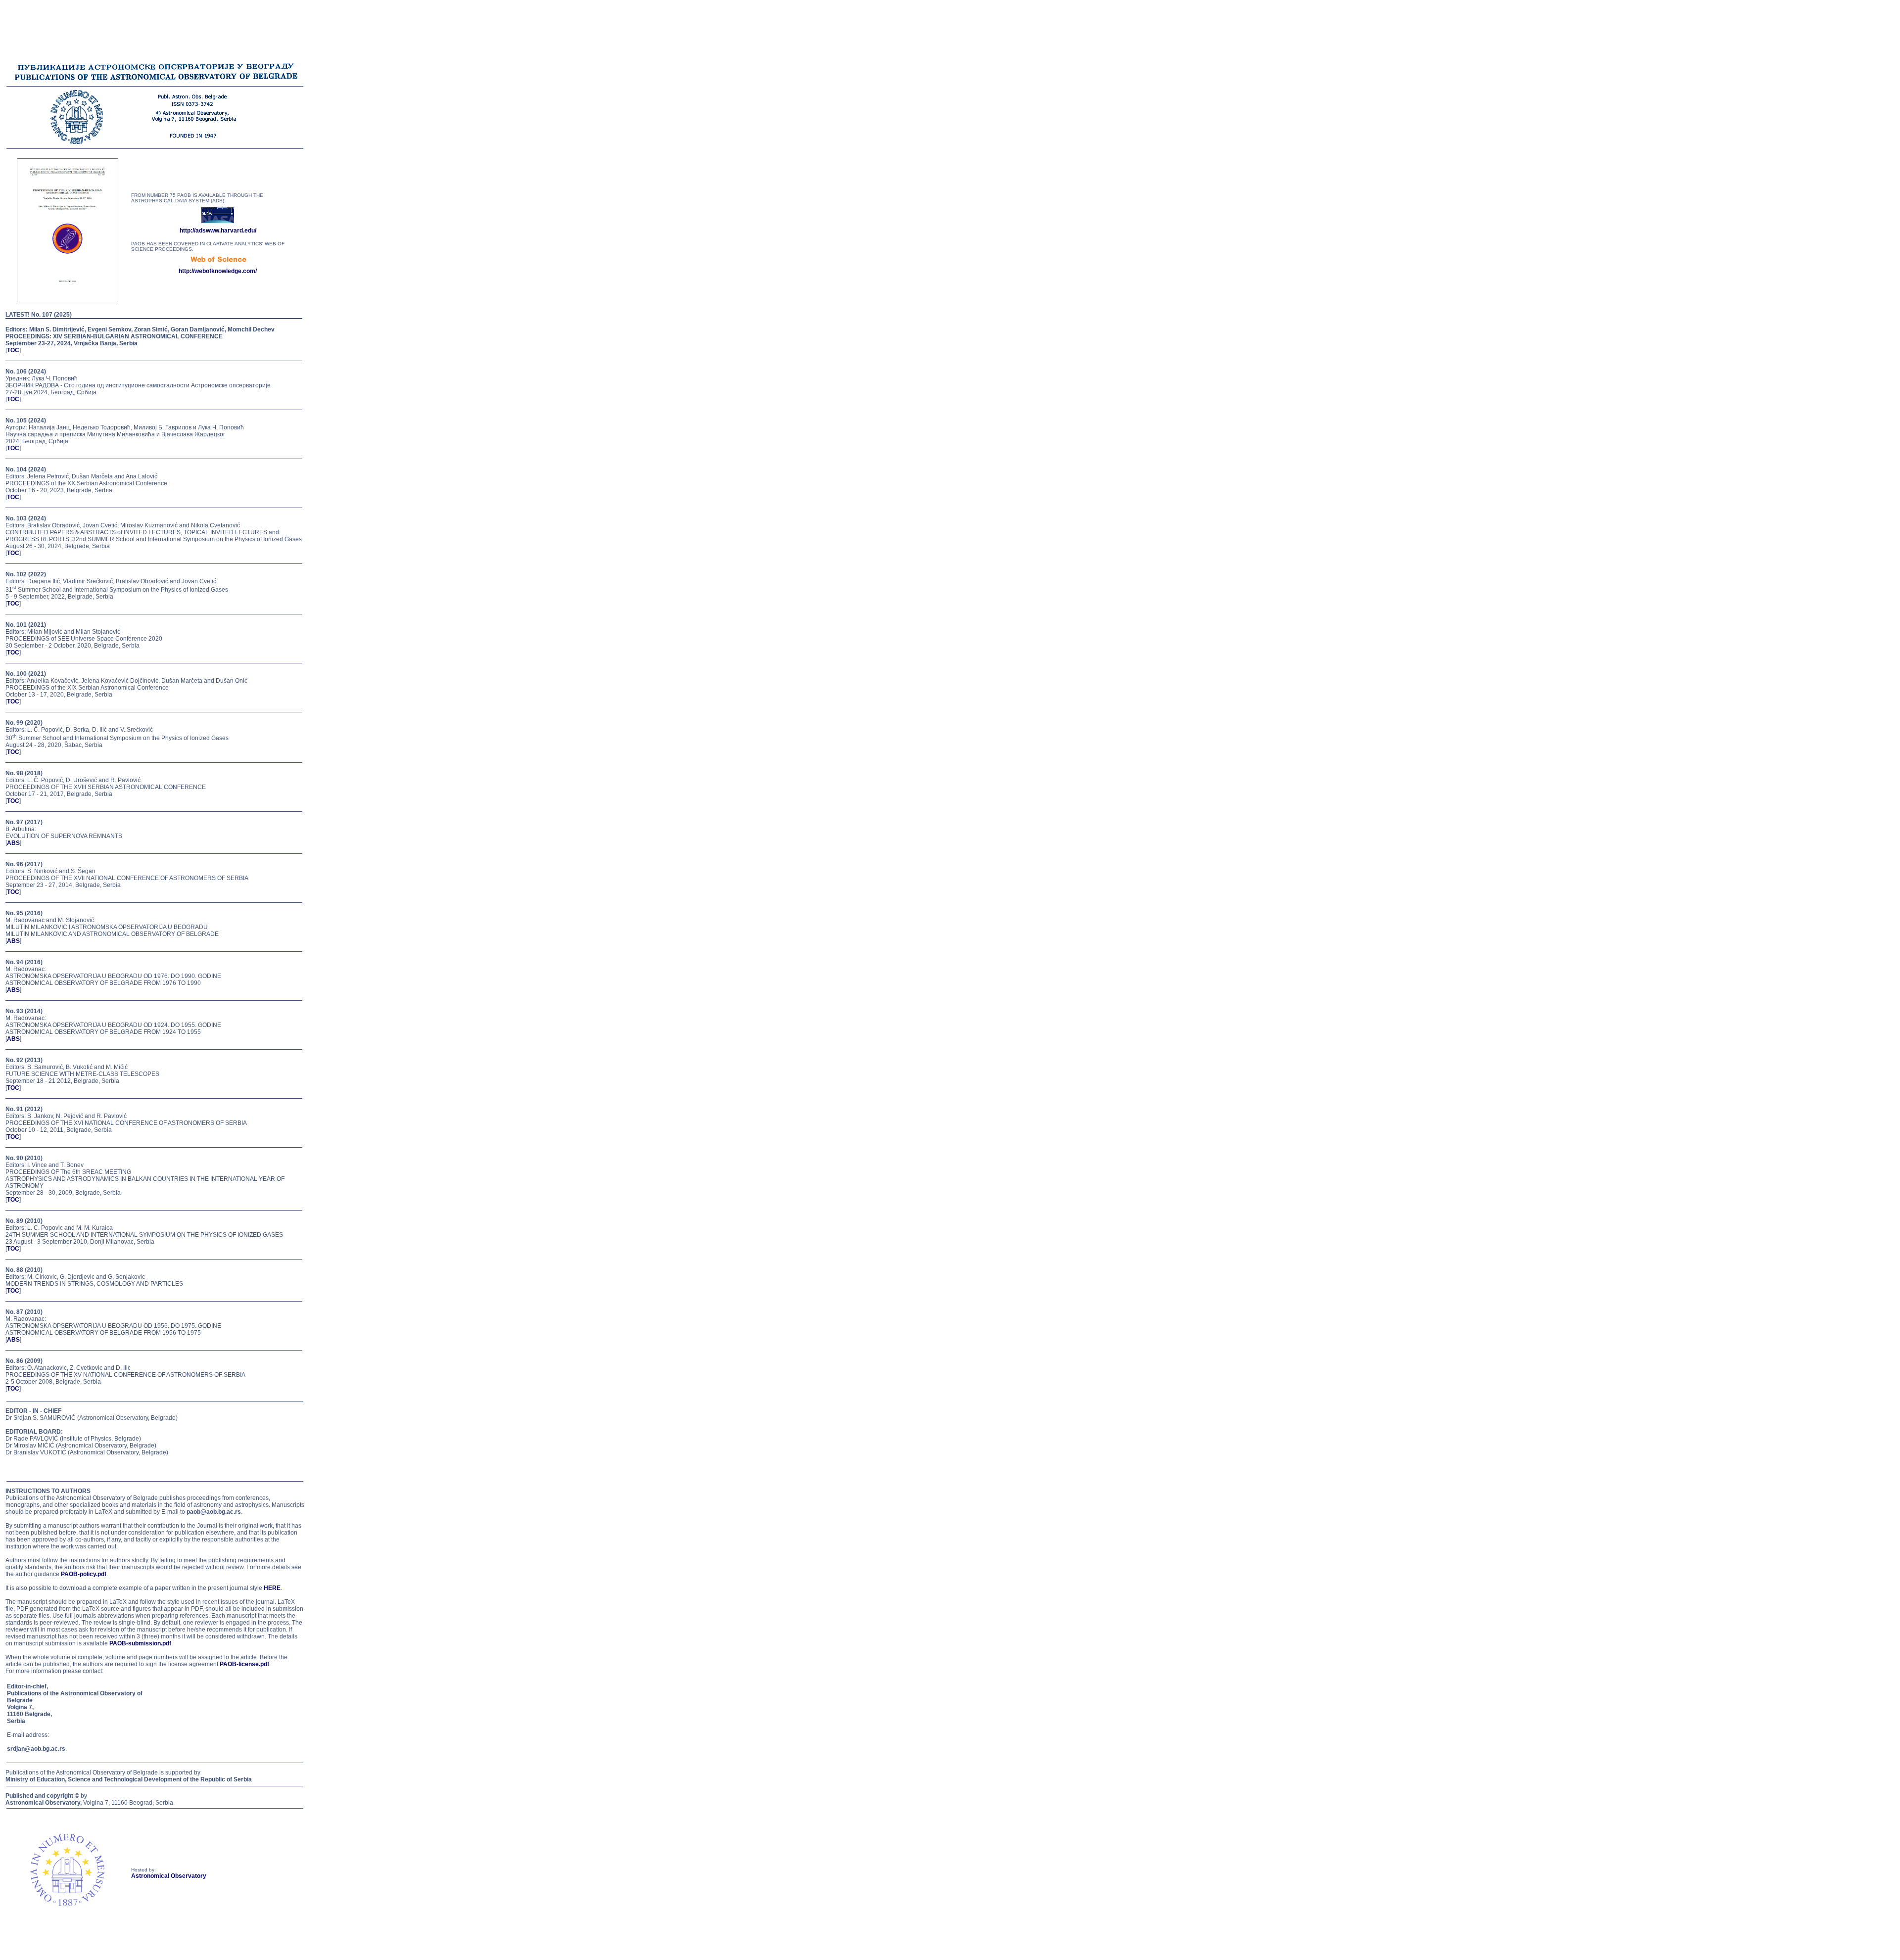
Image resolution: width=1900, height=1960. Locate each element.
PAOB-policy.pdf (84, 1574)
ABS (13, 843)
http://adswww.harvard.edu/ (218, 231)
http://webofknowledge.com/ (218, 271)
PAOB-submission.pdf (140, 1643)
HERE (272, 1588)
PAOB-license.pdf (244, 1664)
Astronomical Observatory (169, 1876)
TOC (13, 350)
